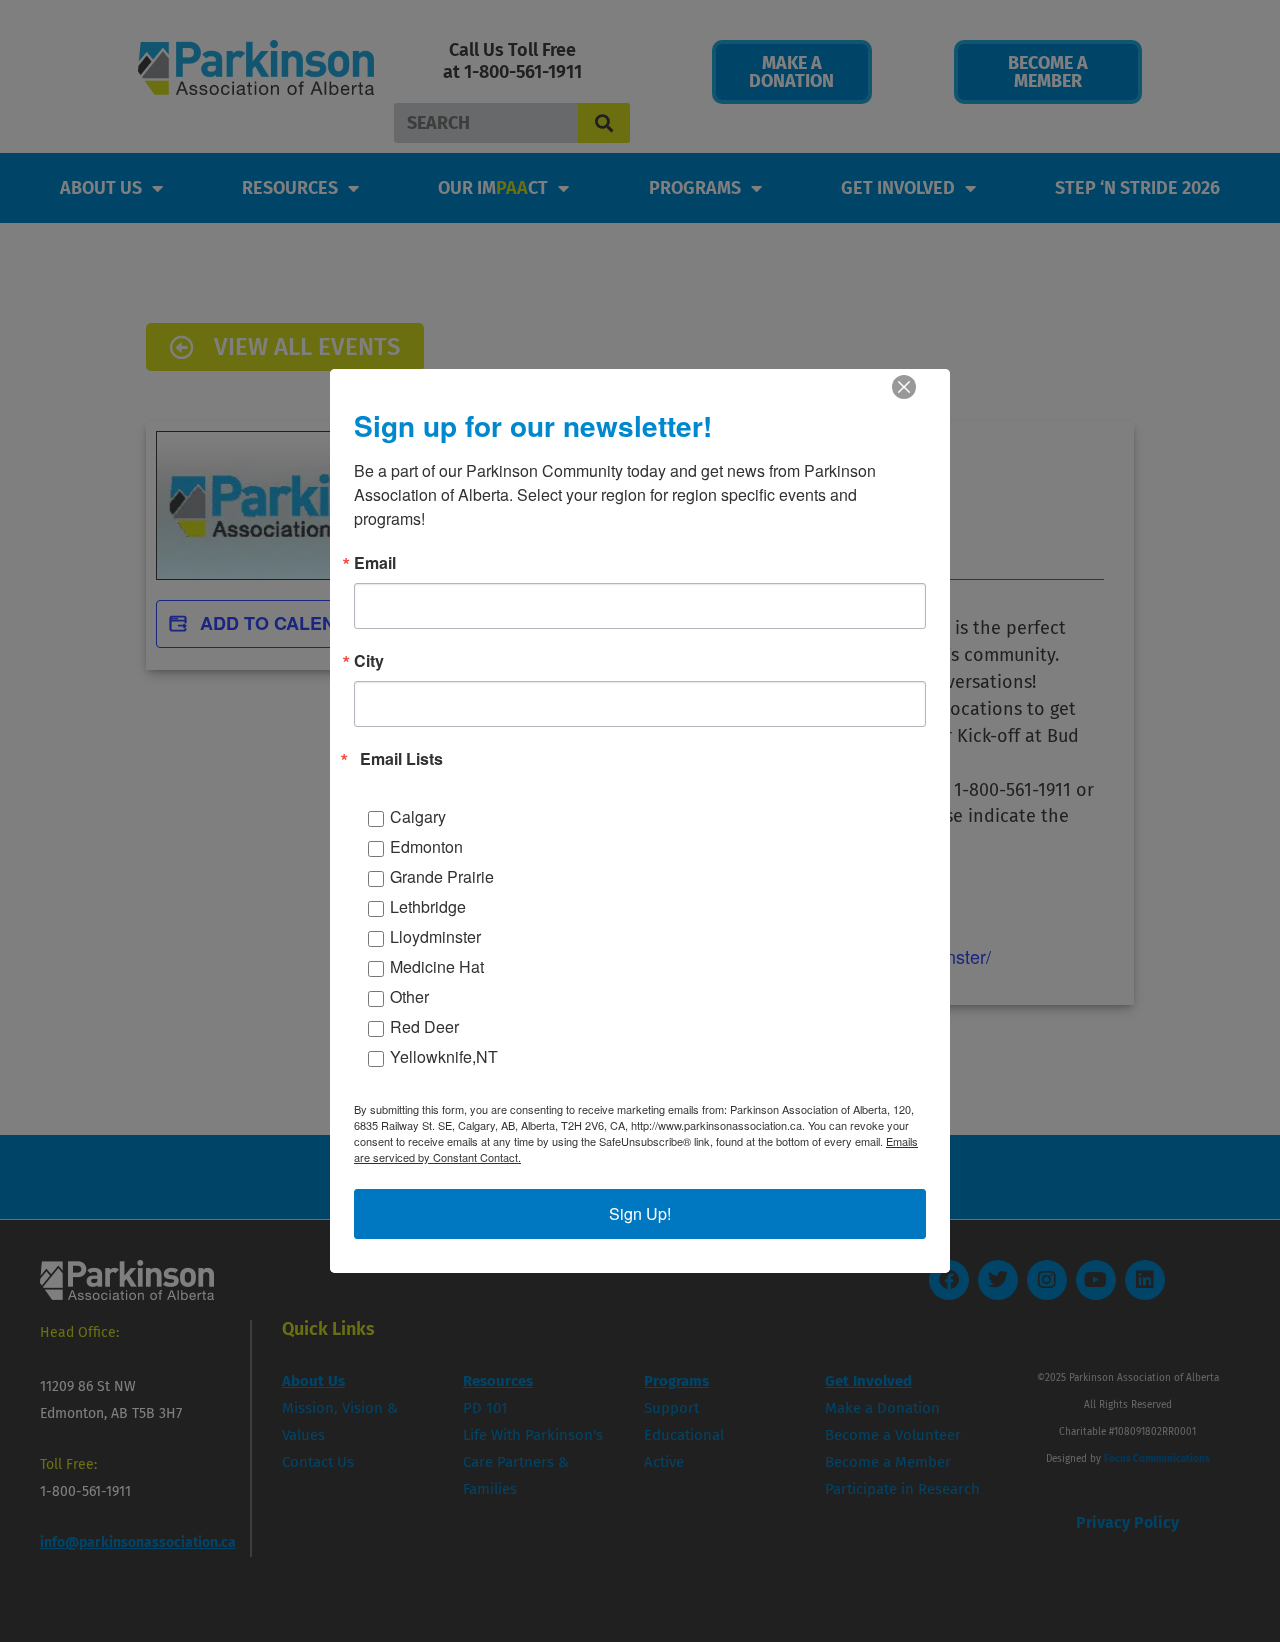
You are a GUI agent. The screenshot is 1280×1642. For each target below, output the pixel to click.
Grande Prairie (442, 876)
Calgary (418, 816)
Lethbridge (428, 906)
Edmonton (426, 846)
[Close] (904, 387)
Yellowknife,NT (444, 1056)
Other (409, 996)
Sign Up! (640, 1213)
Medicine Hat (437, 966)
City (369, 661)
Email (375, 563)
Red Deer (424, 1026)
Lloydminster (435, 936)
